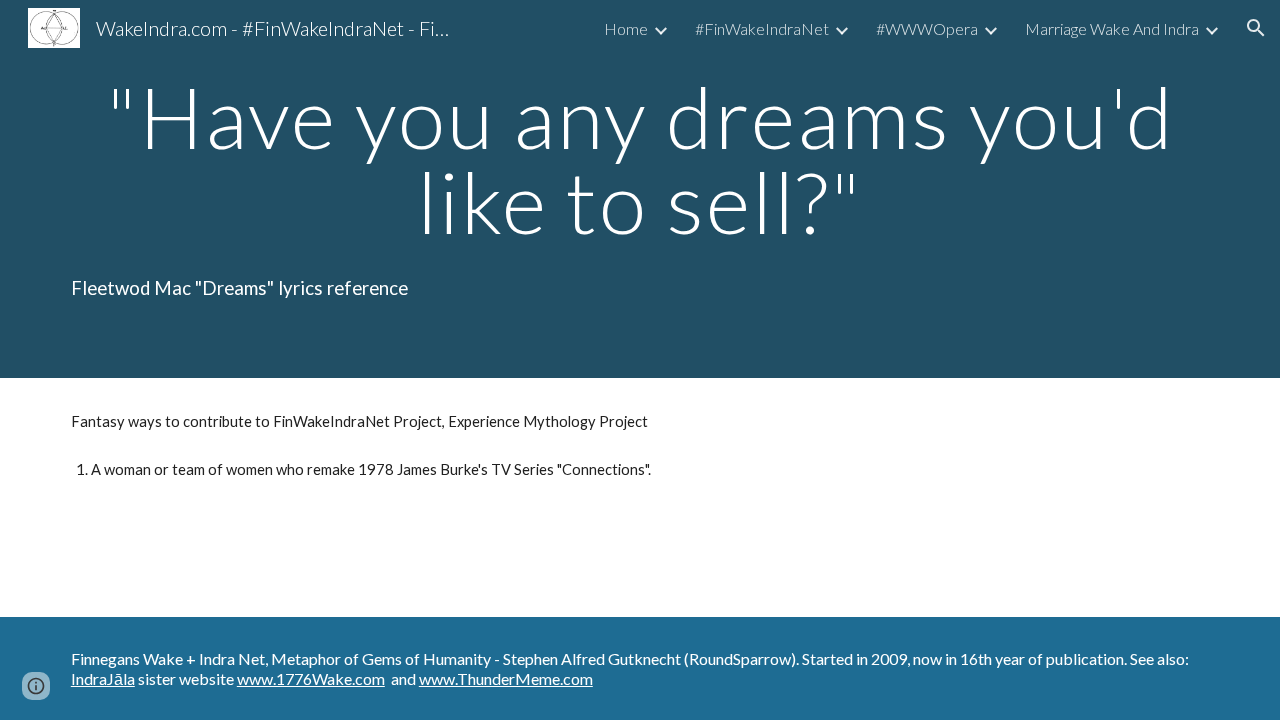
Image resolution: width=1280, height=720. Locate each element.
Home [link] (626, 28)
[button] (1256, 28)
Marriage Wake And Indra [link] (1112, 28)
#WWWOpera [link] (927, 28)
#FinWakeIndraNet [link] (762, 28)
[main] (640, 159)
